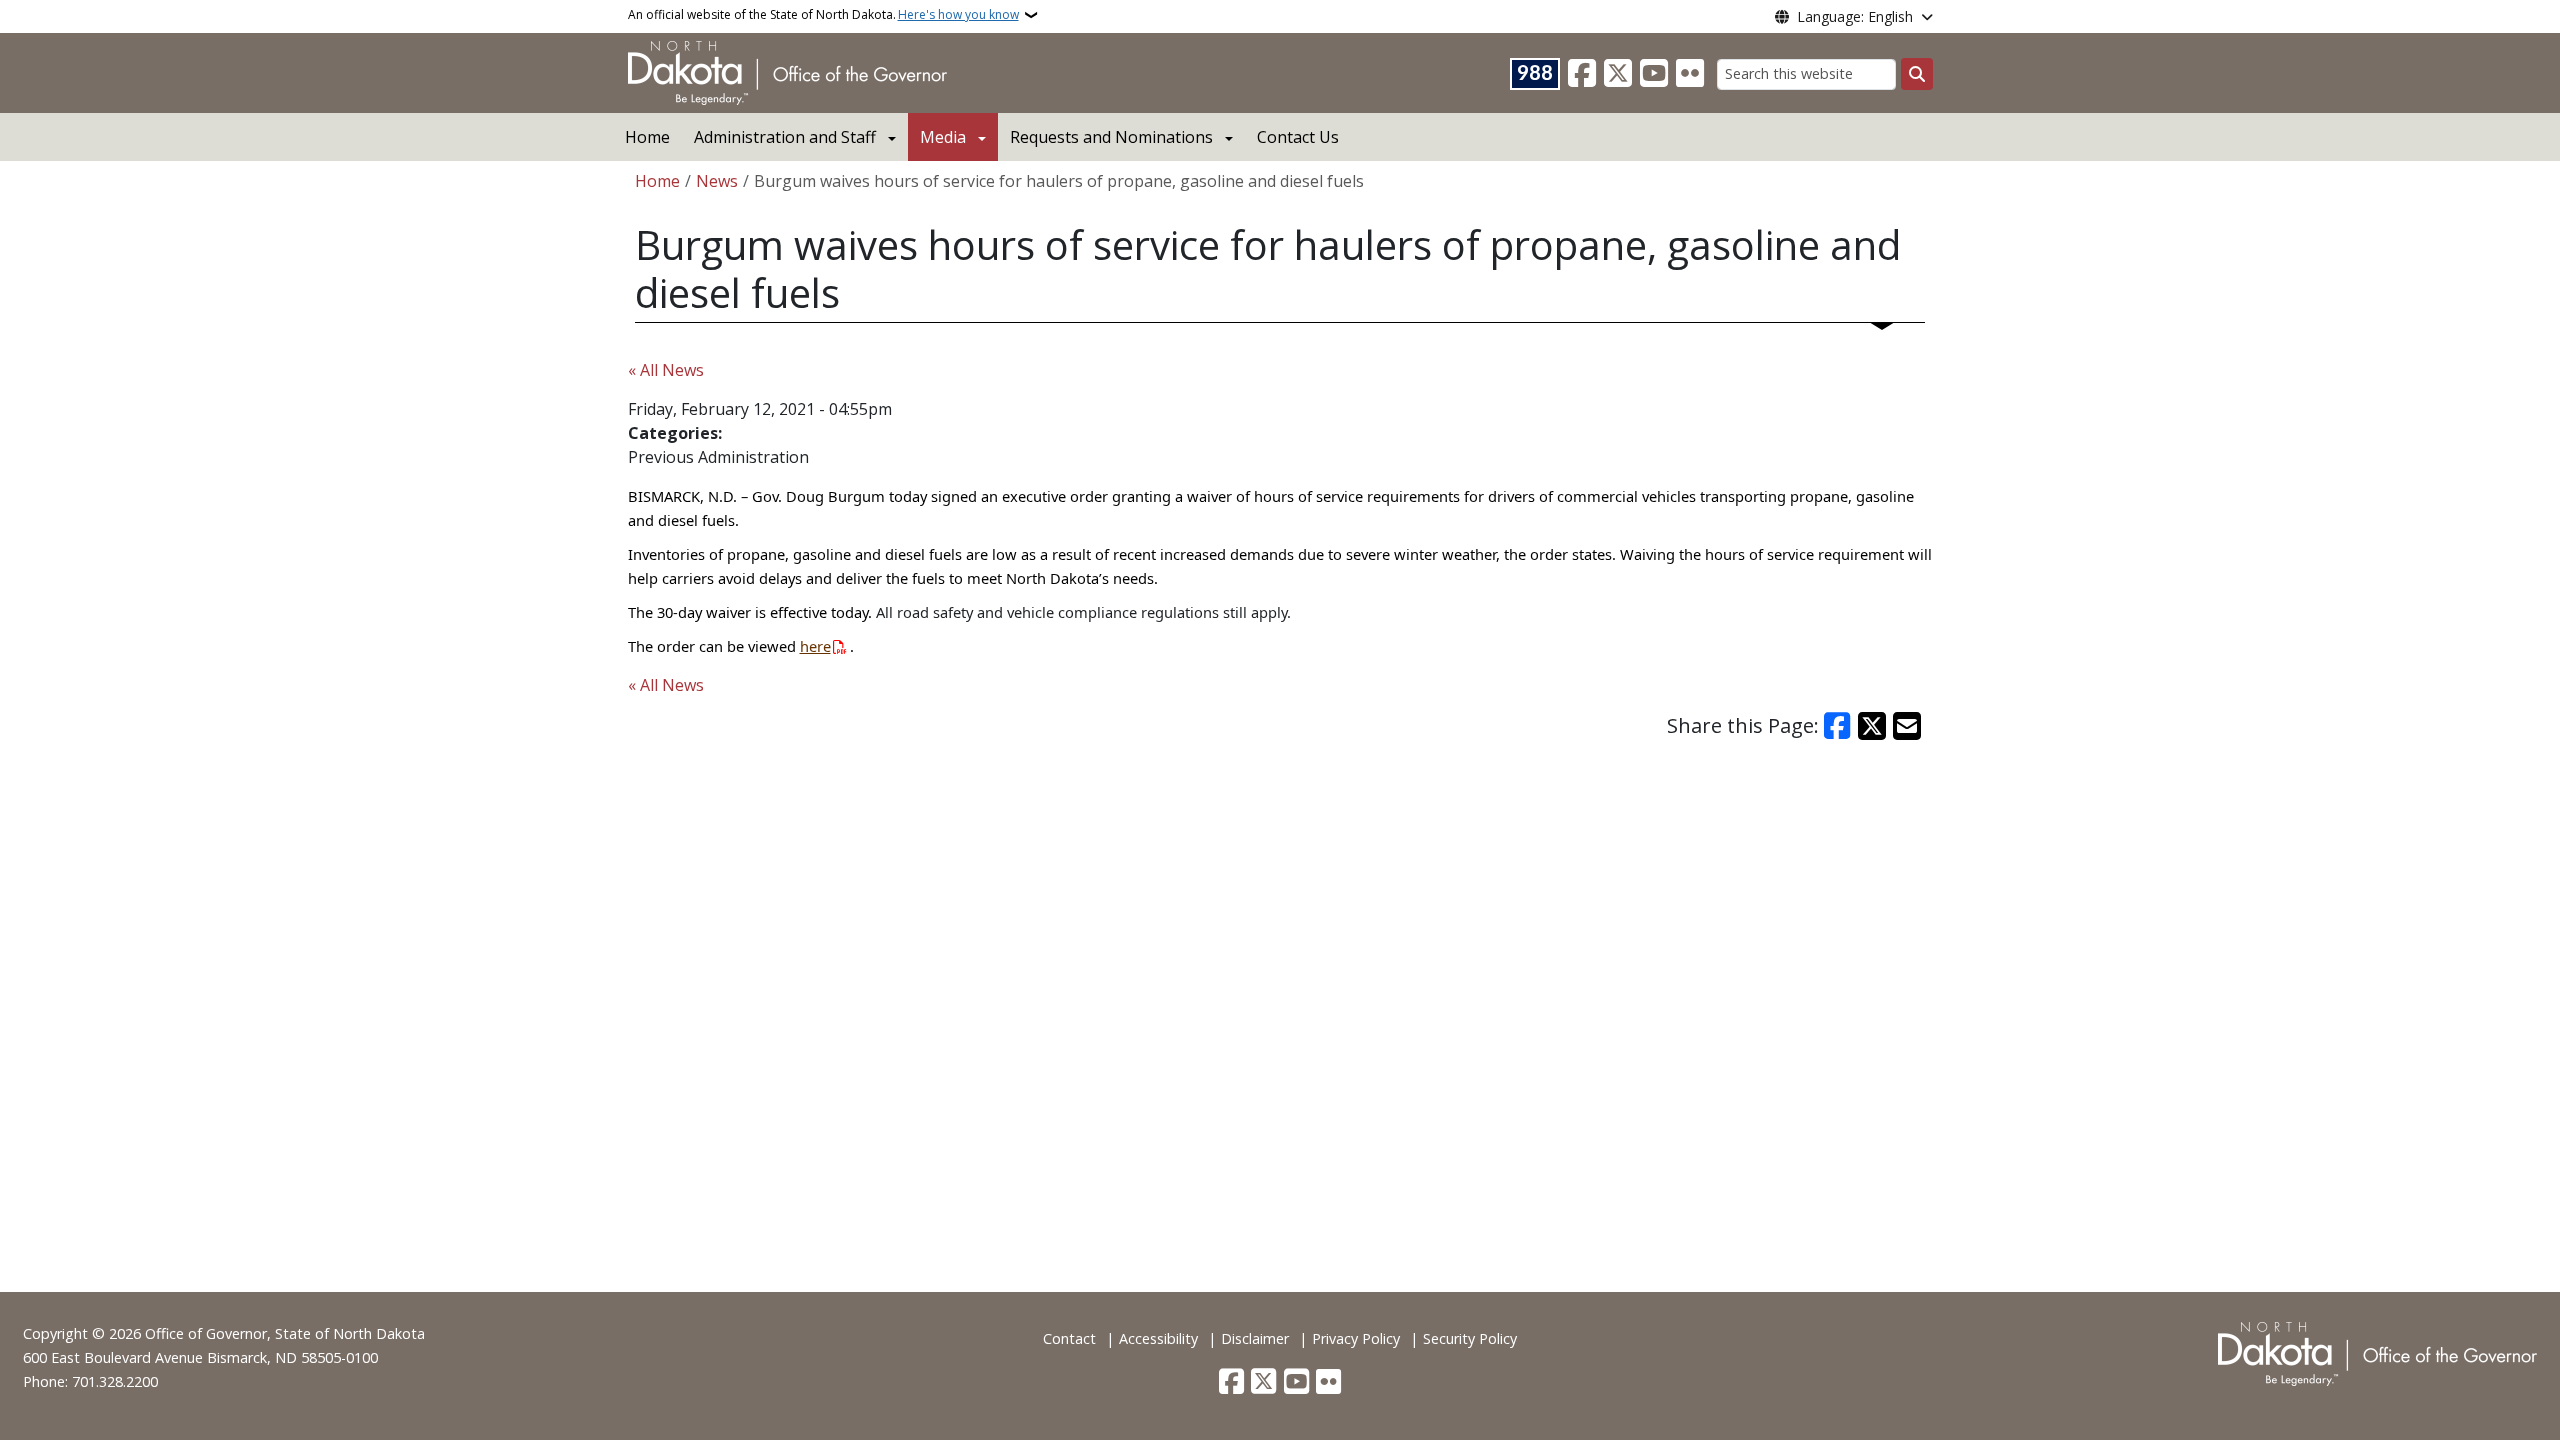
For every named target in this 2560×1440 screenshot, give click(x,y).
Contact (1069, 1338)
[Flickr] (1690, 74)
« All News (666, 370)
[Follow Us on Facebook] (1582, 74)
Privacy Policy (1356, 1338)
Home (647, 137)
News (717, 181)
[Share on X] (1872, 726)
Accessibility (1158, 1338)
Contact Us (1298, 137)
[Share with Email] (1907, 726)
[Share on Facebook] (1838, 726)
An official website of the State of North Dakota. (823, 14)
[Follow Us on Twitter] (1618, 74)
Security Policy (1470, 1338)
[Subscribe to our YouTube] (1654, 74)
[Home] (787, 71)
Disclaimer (1255, 1338)
